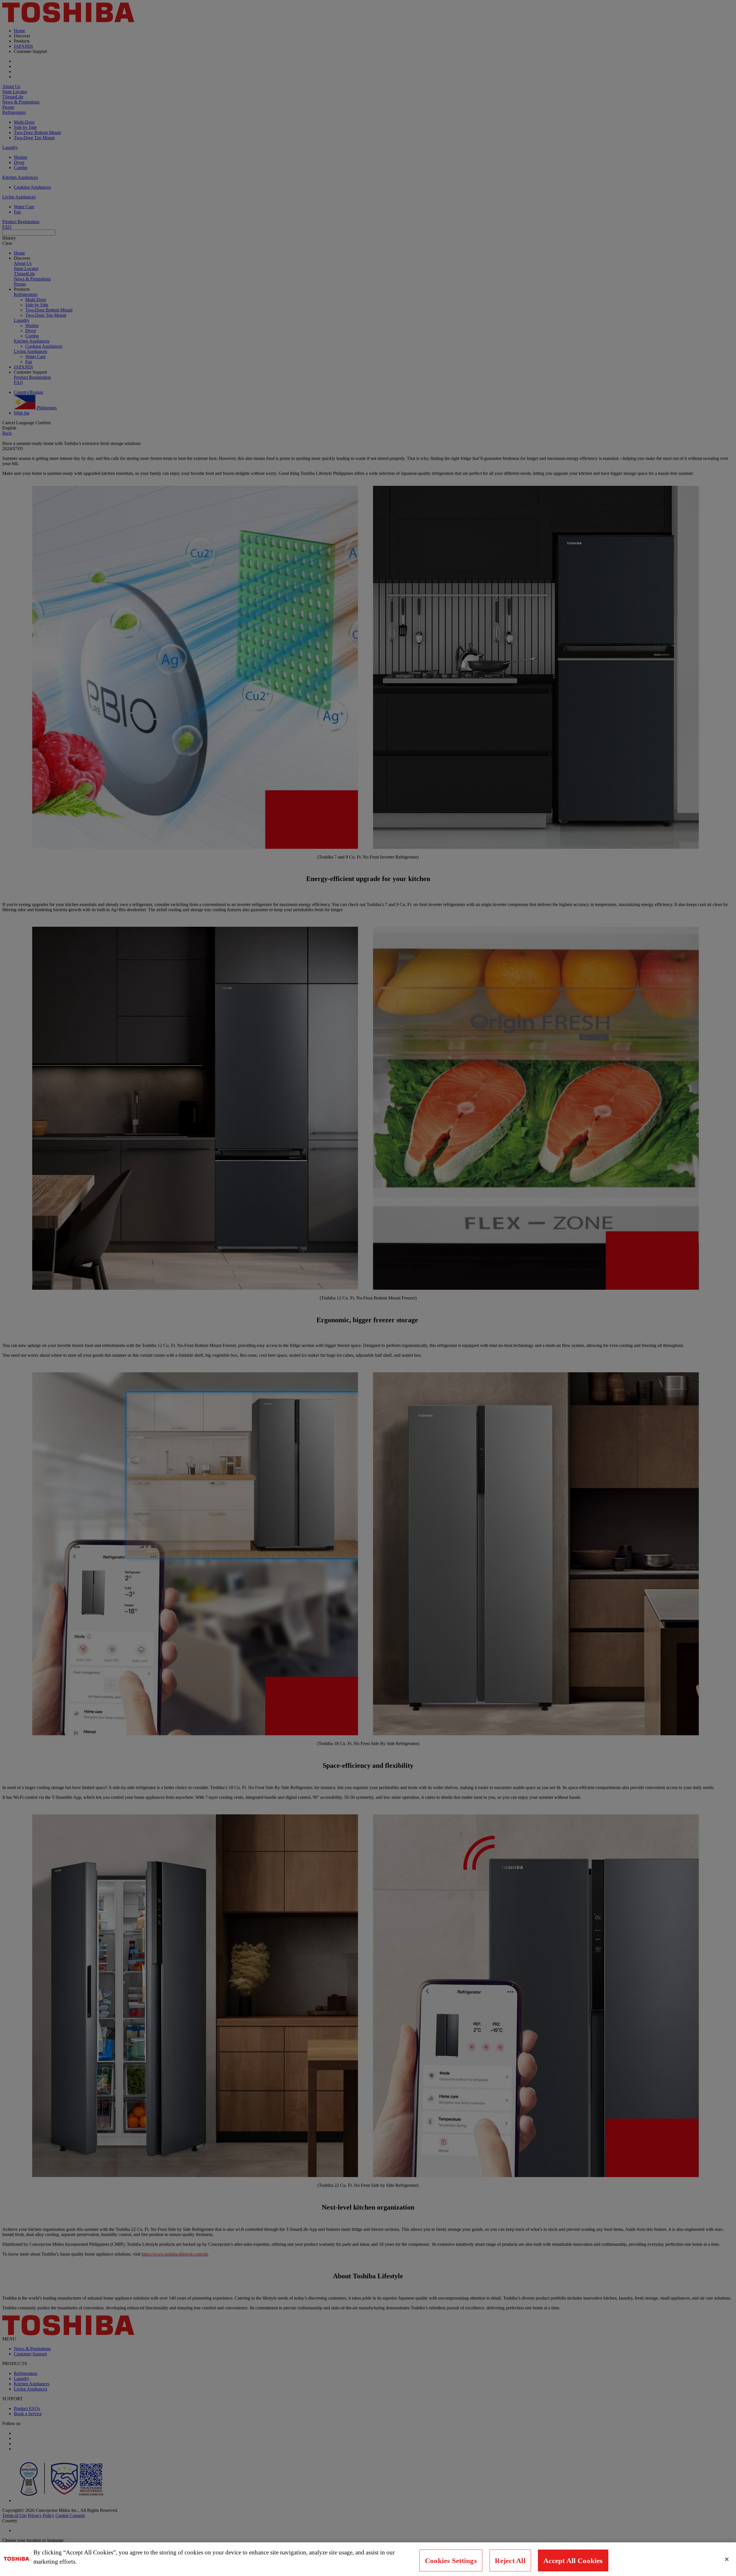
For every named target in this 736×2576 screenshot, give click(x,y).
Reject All (510, 2561)
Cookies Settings (451, 2561)
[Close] (727, 2559)
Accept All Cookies (573, 2561)
